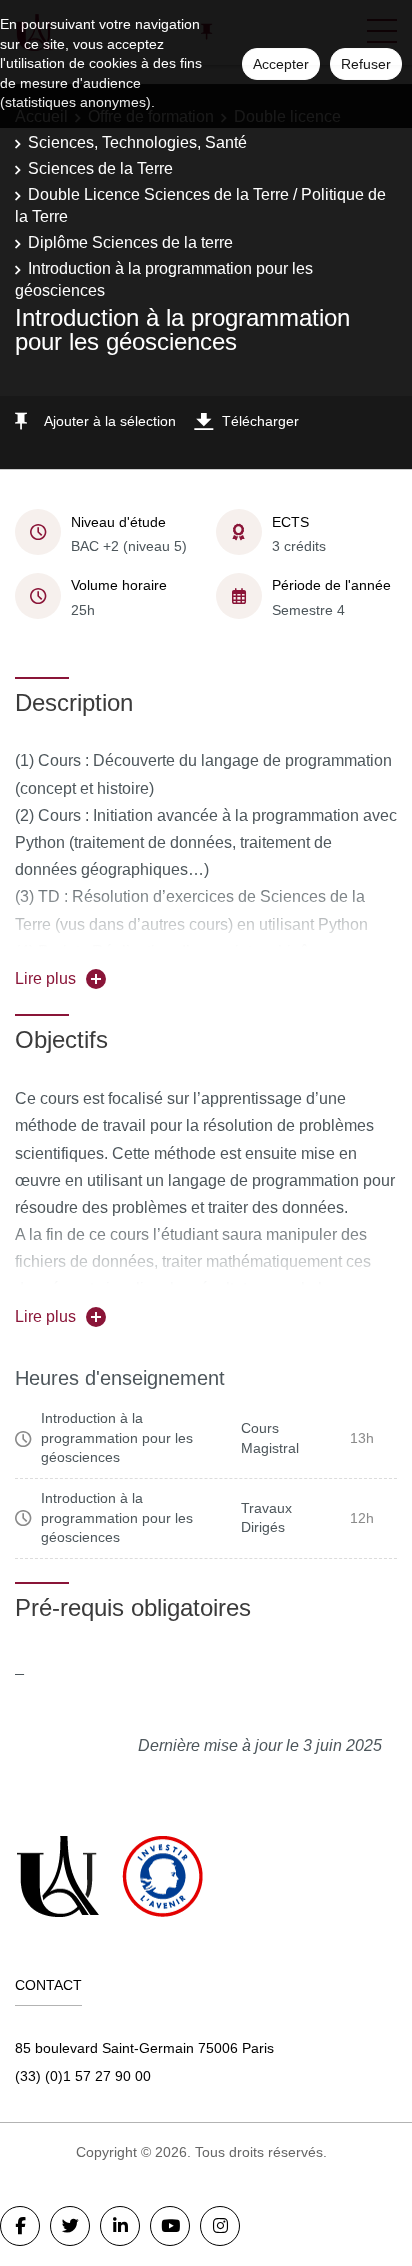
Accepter (281, 64)
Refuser (366, 64)
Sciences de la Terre (100, 168)
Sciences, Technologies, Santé (137, 142)
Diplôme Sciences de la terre (130, 242)
